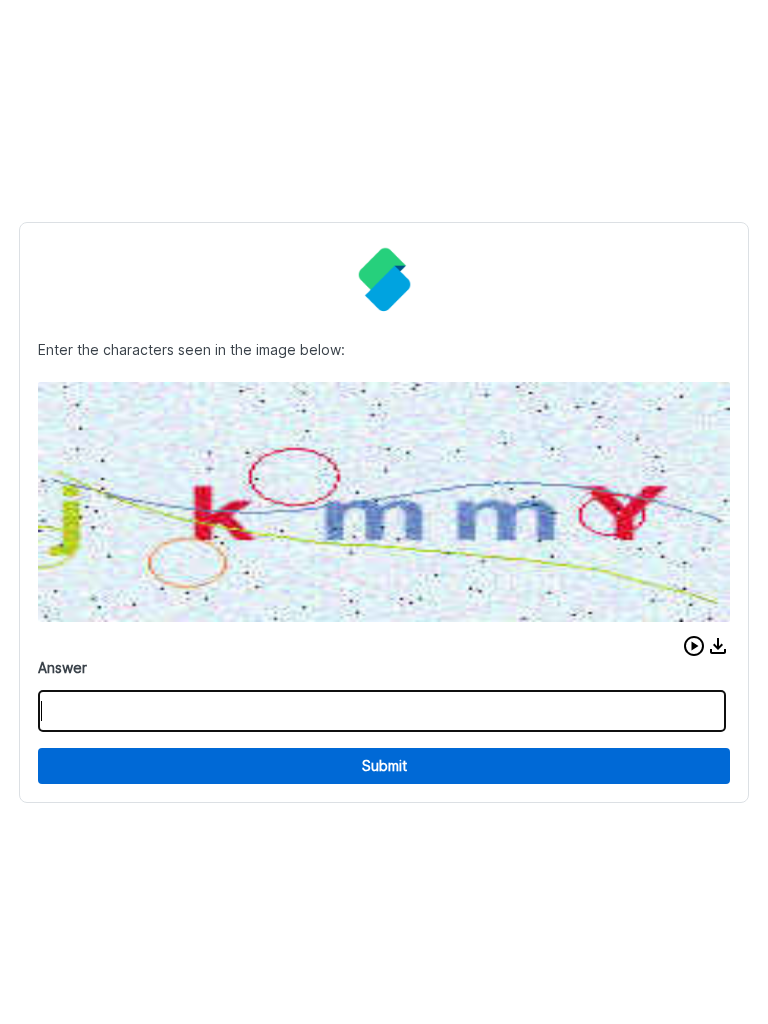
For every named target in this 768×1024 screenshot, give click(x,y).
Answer (62, 667)
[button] (694, 646)
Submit (384, 765)
